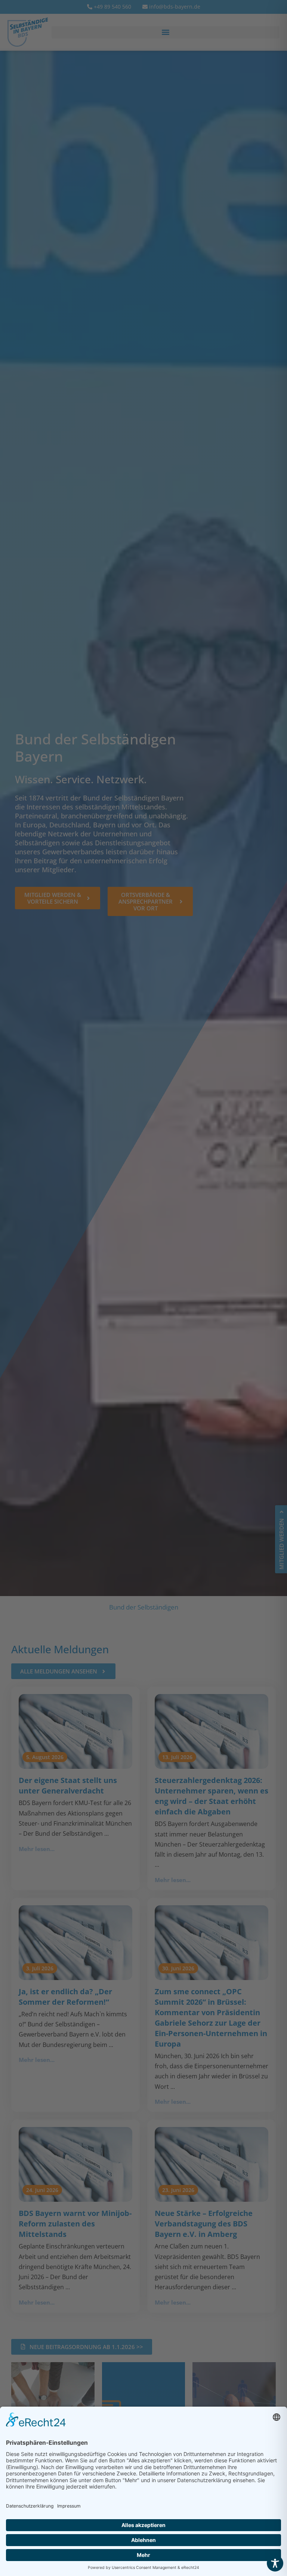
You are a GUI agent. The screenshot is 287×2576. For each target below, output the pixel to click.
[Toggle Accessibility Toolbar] (275, 2563)
